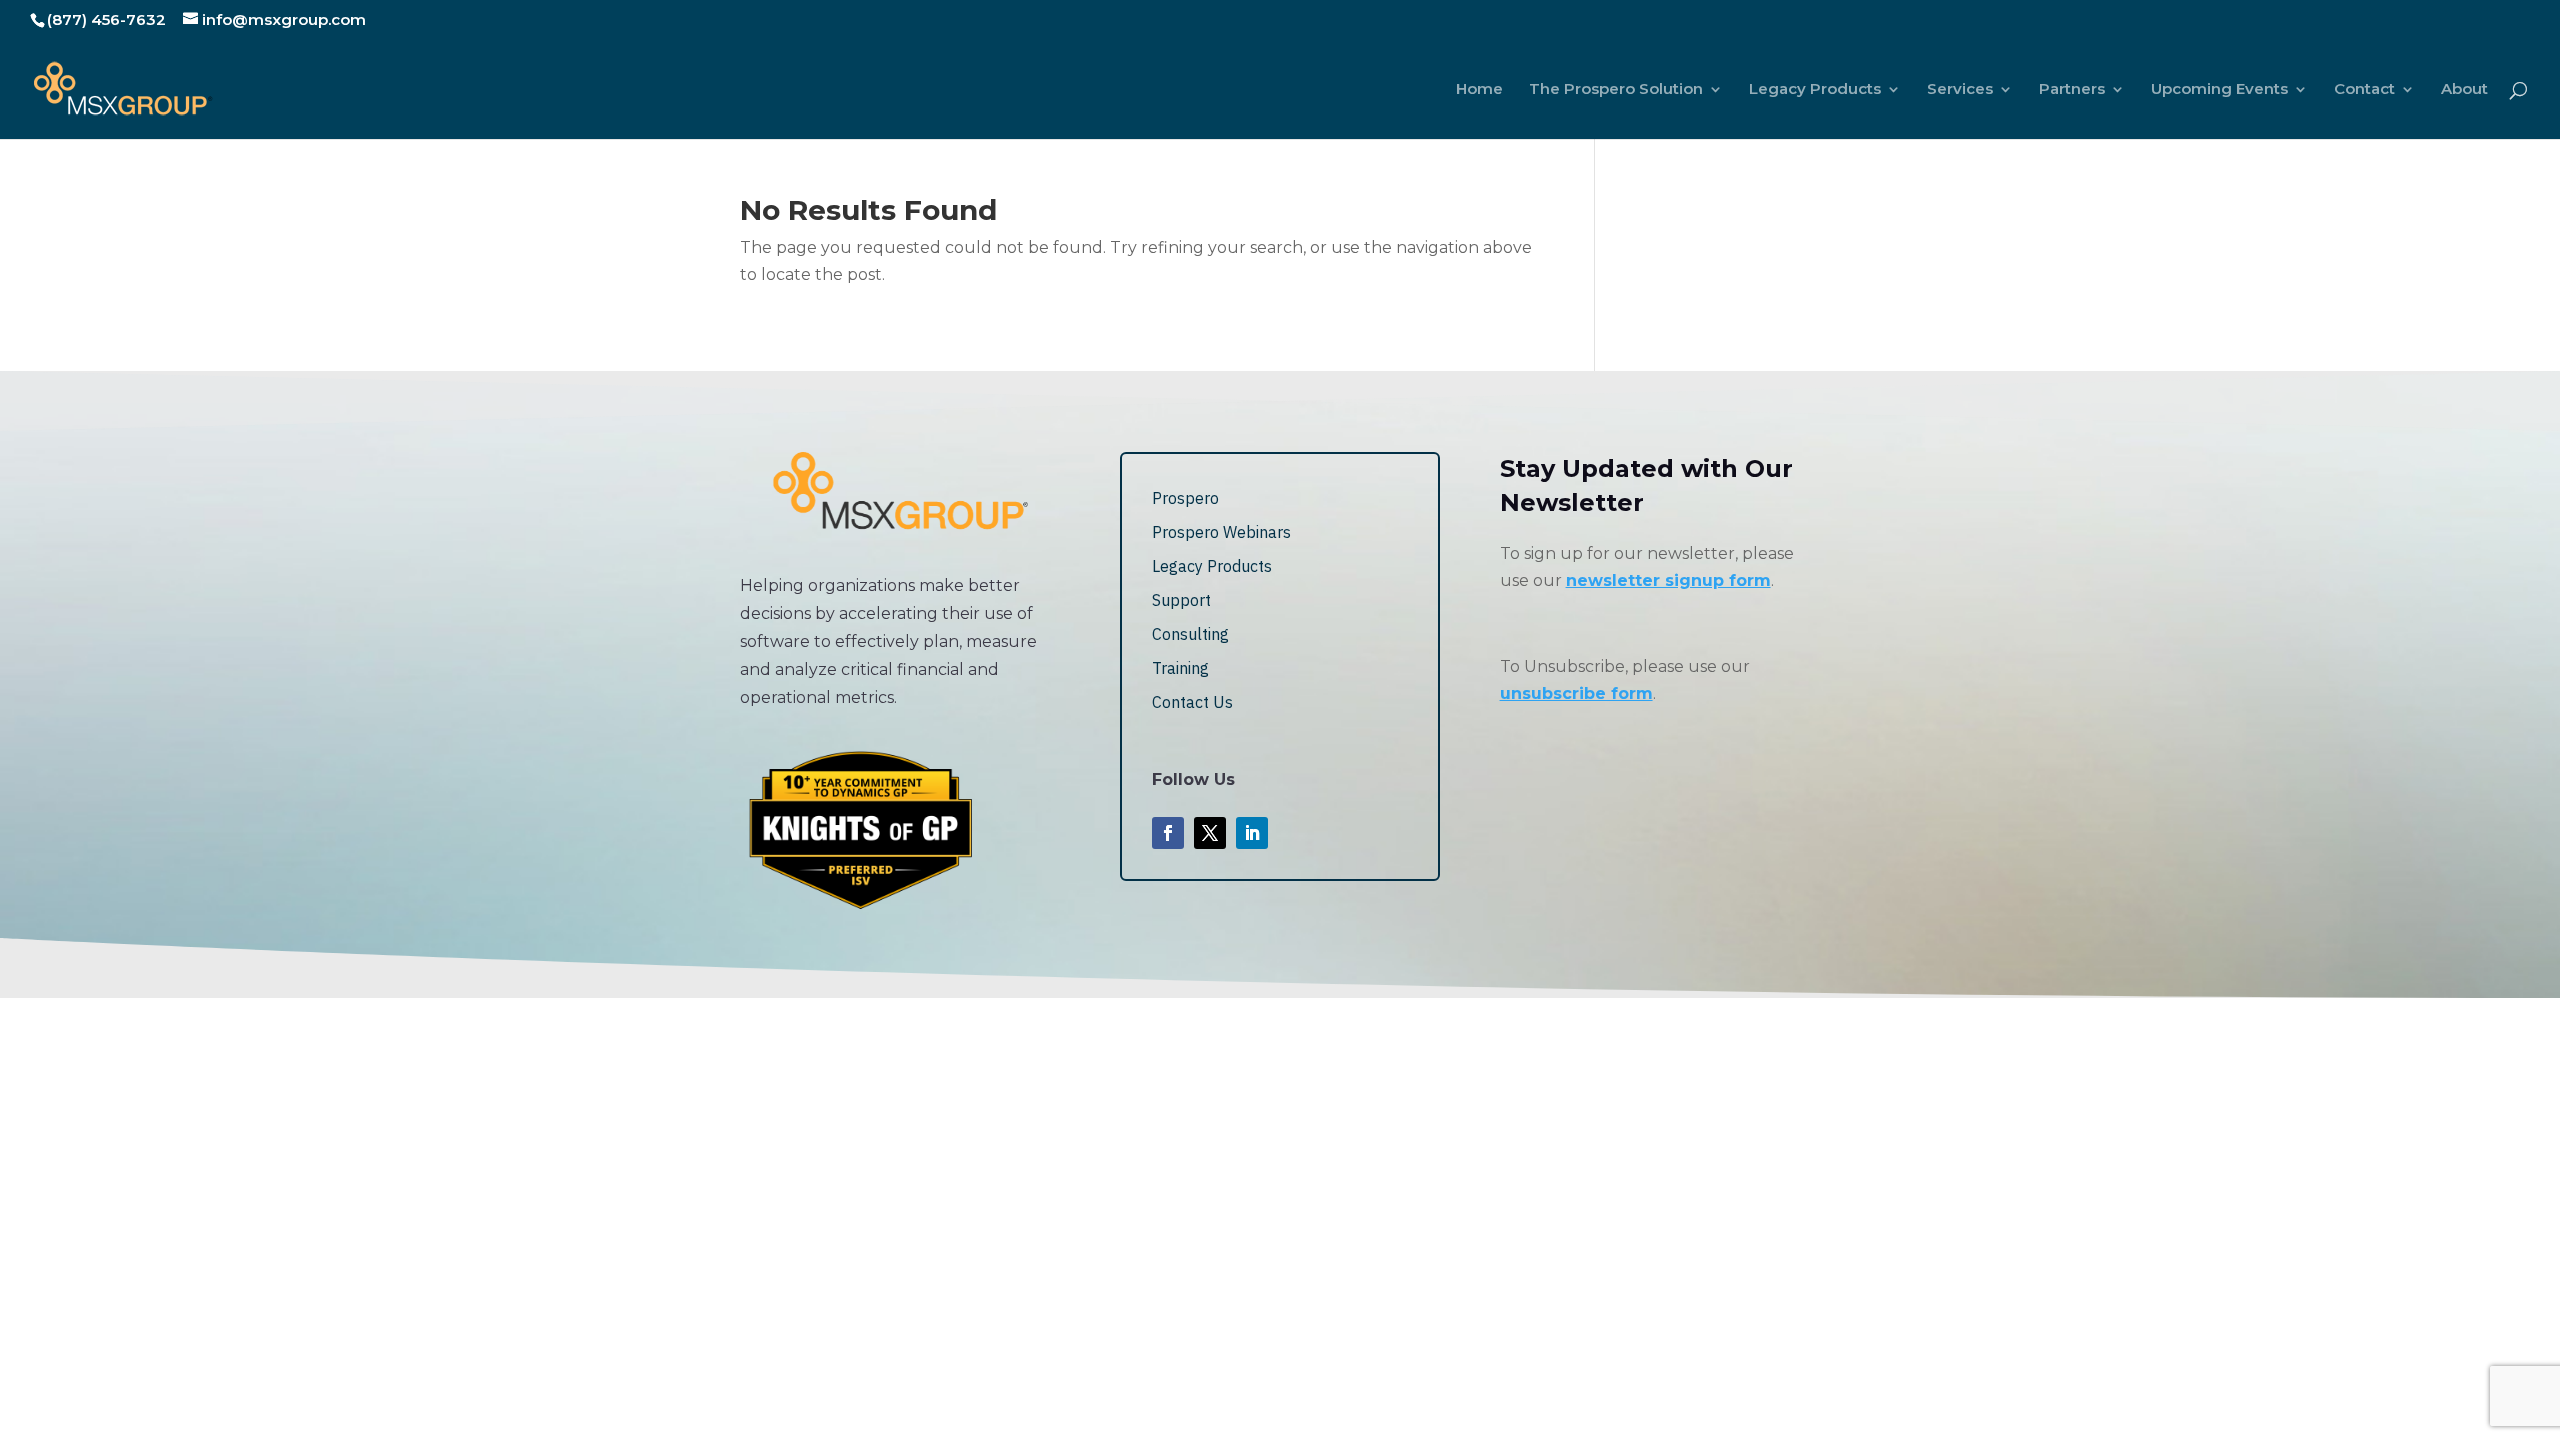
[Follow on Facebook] (1168, 833)
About (2464, 90)
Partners (2072, 90)
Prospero (1185, 498)
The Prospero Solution (1616, 90)
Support (1181, 600)
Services (1960, 90)
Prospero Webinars (1221, 532)
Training (1180, 668)
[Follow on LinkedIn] (1252, 833)
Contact (2364, 90)
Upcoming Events (2219, 90)
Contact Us (1192, 702)
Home (1479, 90)
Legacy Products (1815, 90)
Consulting (1190, 634)
